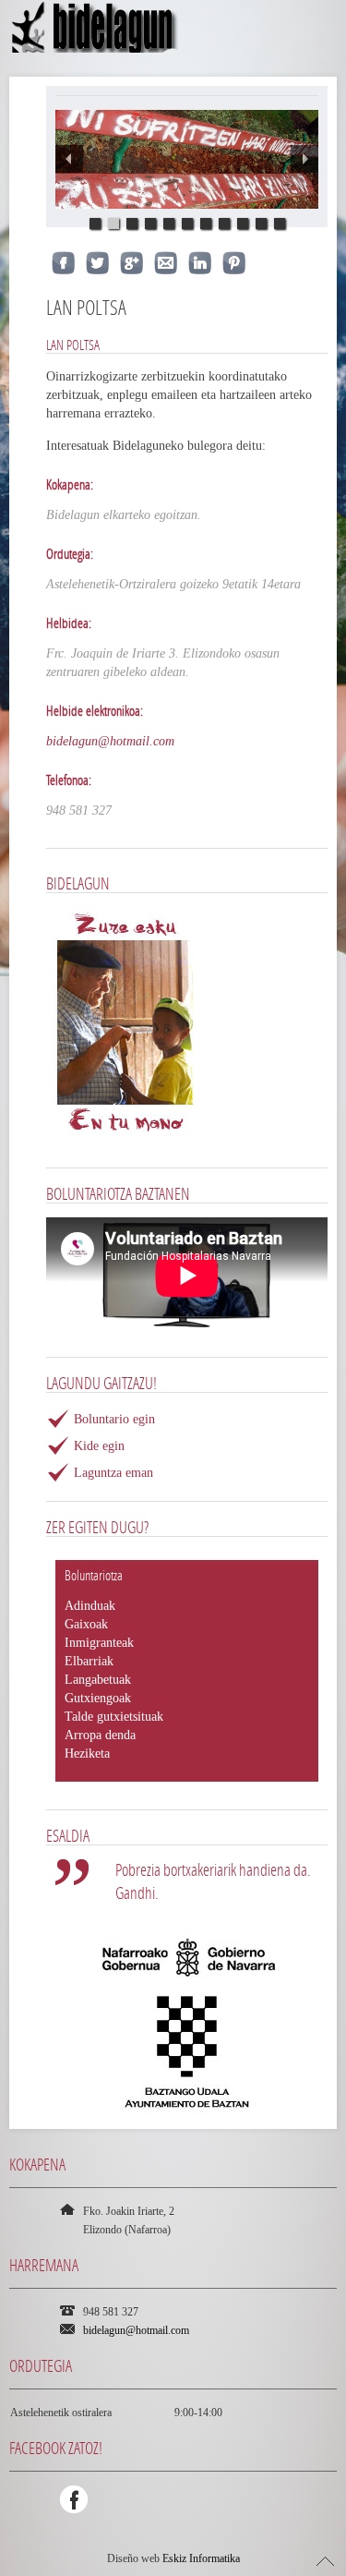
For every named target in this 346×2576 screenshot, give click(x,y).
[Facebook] (74, 2499)
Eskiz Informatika (201, 2558)
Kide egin (99, 1446)
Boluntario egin (114, 1419)
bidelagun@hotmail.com (110, 741)
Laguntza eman (113, 1473)
